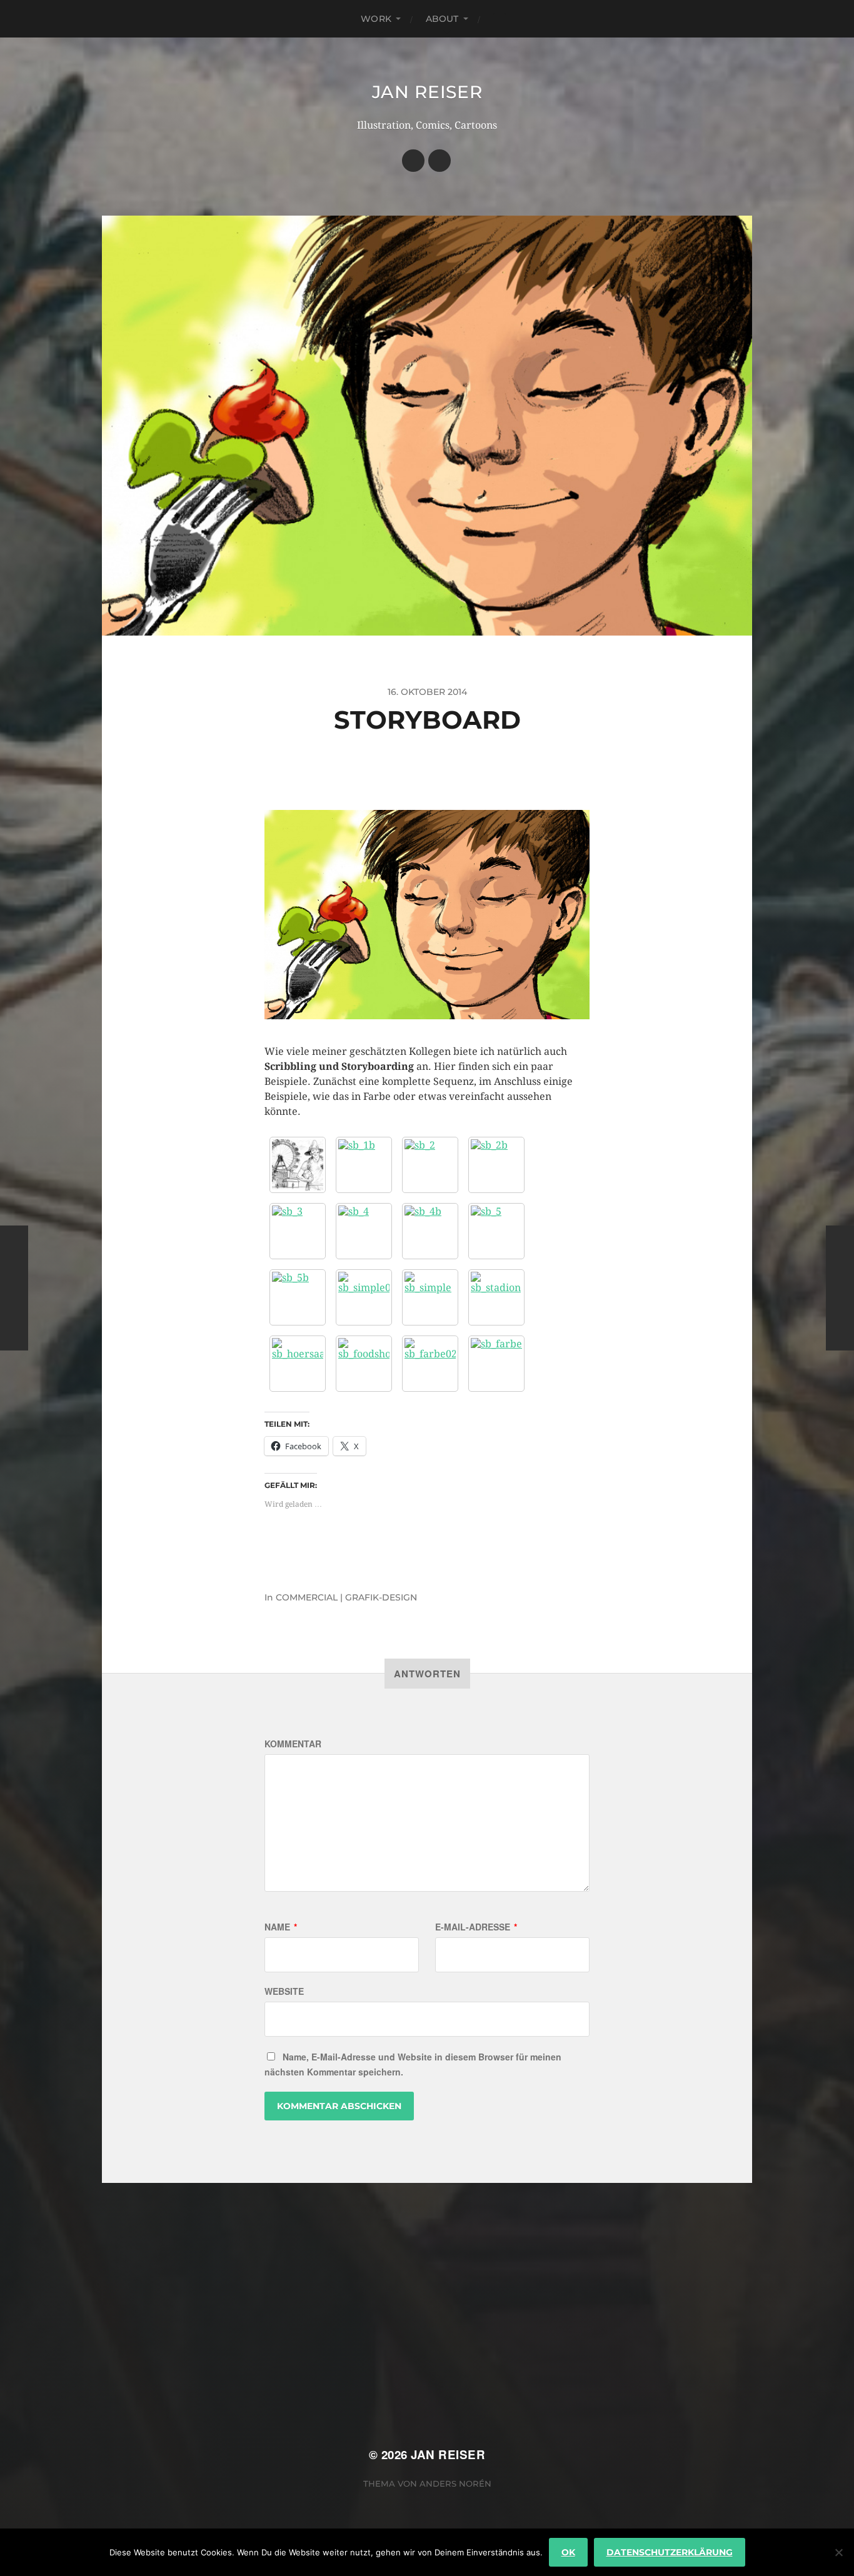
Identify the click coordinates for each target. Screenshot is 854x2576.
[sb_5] (496, 1231)
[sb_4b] (430, 1231)
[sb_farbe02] (430, 1364)
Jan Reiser (427, 92)
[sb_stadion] (496, 1297)
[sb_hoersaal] (298, 1364)
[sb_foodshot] (364, 1364)
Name (281, 1927)
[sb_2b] (496, 1165)
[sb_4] (364, 1231)
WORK (376, 19)
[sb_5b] (298, 1297)
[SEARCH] (500, 19)
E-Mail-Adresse (476, 1927)
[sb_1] (298, 1165)
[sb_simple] (430, 1297)
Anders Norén (455, 2484)
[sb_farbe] (496, 1364)
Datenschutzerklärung (670, 2552)
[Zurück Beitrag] (14, 1288)
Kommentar (293, 1744)
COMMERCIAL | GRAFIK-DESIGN (346, 1597)
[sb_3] (298, 1231)
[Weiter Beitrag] (840, 1288)
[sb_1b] (364, 1165)
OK (568, 2552)
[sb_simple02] (364, 1297)
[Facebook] (413, 161)
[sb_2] (430, 1165)
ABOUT (442, 19)
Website (284, 1991)
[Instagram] (440, 161)
